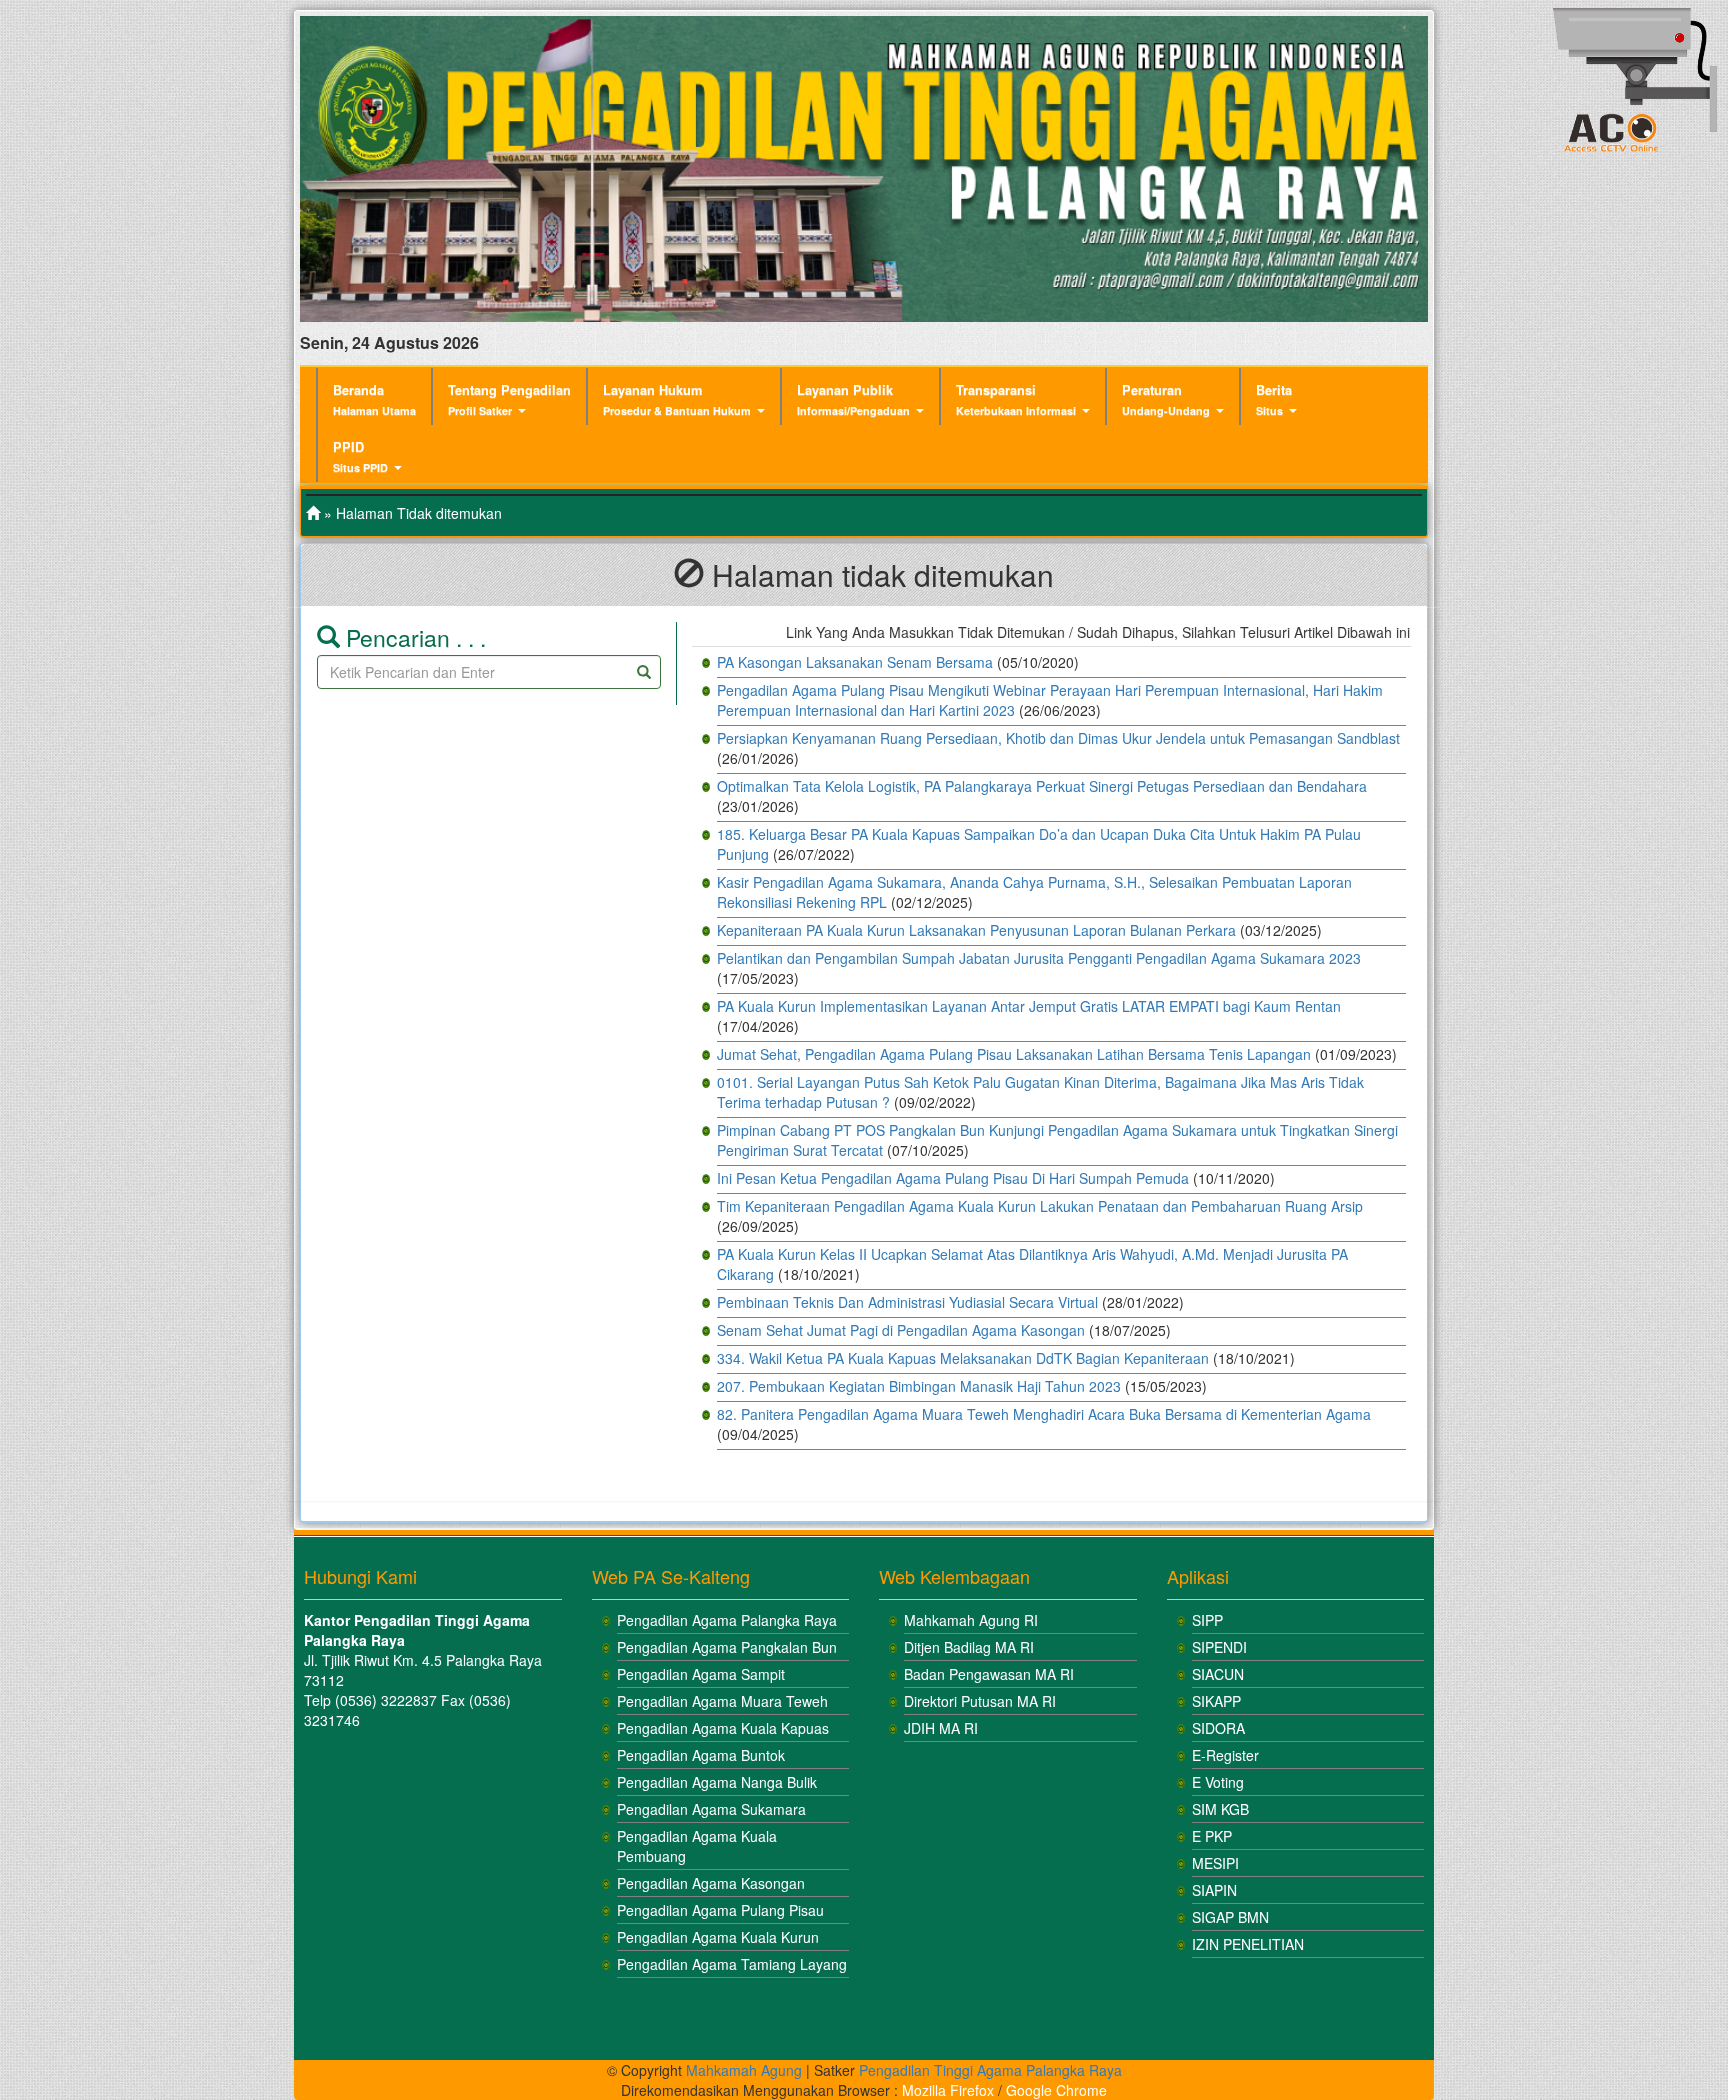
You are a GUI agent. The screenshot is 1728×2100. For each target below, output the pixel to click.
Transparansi (1016, 399)
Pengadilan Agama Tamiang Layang (732, 1964)
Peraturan (1166, 399)
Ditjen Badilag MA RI (969, 1647)
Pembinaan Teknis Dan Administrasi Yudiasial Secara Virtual (907, 1302)
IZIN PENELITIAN (1248, 1944)
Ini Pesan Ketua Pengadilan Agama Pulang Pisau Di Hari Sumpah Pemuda (953, 1178)
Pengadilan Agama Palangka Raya (727, 1620)
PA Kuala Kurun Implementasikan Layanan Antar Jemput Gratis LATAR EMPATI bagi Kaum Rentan (1029, 1006)
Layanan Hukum (677, 399)
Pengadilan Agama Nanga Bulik (717, 1782)
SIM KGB (1220, 1809)
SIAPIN (1214, 1890)
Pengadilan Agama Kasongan (711, 1883)
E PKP (1212, 1836)
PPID (360, 456)
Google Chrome (1056, 2090)
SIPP (1207, 1620)
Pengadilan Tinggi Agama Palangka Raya (990, 2070)
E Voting (1218, 1782)
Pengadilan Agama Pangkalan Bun (727, 1647)
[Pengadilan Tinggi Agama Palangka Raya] (313, 513)
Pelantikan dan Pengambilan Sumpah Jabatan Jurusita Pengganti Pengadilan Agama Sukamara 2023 (1039, 958)
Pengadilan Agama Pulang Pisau (720, 1910)
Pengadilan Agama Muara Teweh (722, 1701)
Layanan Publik (853, 399)
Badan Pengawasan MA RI (989, 1674)
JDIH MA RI (941, 1728)
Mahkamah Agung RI (971, 1620)
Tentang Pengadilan (509, 399)
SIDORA (1218, 1728)
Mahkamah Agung (744, 2070)
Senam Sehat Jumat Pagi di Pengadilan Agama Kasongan (901, 1330)
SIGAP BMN (1230, 1917)
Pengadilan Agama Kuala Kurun (718, 1937)
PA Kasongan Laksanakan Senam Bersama (855, 662)
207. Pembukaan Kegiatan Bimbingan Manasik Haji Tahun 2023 (919, 1386)
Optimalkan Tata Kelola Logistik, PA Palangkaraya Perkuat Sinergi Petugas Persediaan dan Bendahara (1042, 786)
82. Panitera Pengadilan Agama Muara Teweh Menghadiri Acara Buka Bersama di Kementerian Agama (1044, 1414)
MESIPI (1215, 1863)
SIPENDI (1219, 1647)
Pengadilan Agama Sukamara (711, 1809)
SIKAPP (1216, 1701)
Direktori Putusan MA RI (980, 1701)
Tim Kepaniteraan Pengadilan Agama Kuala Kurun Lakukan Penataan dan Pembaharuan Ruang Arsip (1040, 1206)
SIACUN (1218, 1674)
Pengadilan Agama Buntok (701, 1755)
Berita (1274, 399)
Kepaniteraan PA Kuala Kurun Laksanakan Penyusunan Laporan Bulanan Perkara (976, 930)
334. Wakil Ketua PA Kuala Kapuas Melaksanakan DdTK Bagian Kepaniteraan (963, 1358)
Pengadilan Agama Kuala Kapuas (723, 1728)
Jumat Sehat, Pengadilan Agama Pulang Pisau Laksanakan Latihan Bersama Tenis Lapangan (1014, 1054)
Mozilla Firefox (948, 2090)
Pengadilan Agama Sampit (701, 1674)
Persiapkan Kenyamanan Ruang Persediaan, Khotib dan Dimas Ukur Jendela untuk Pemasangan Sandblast (1058, 738)
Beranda (374, 399)
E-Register (1225, 1755)
